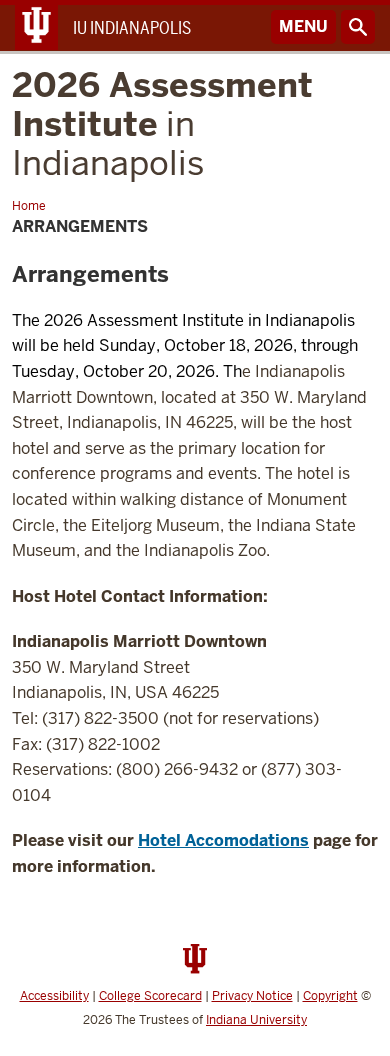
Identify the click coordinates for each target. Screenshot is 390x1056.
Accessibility (54, 996)
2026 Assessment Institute (162, 124)
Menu (303, 26)
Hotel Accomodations (223, 840)
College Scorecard (150, 996)
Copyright (330, 996)
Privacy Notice (252, 996)
